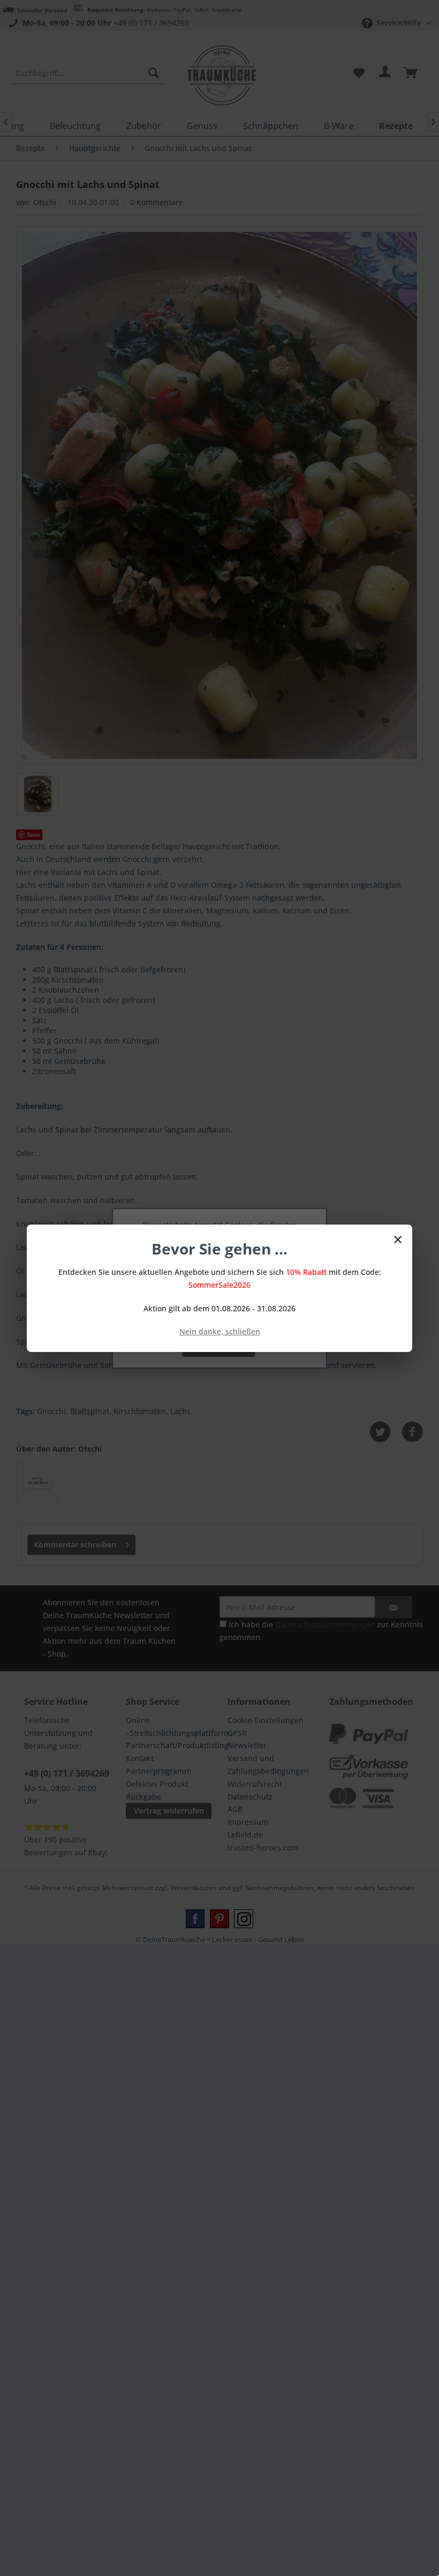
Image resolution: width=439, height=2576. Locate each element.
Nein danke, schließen (220, 1331)
